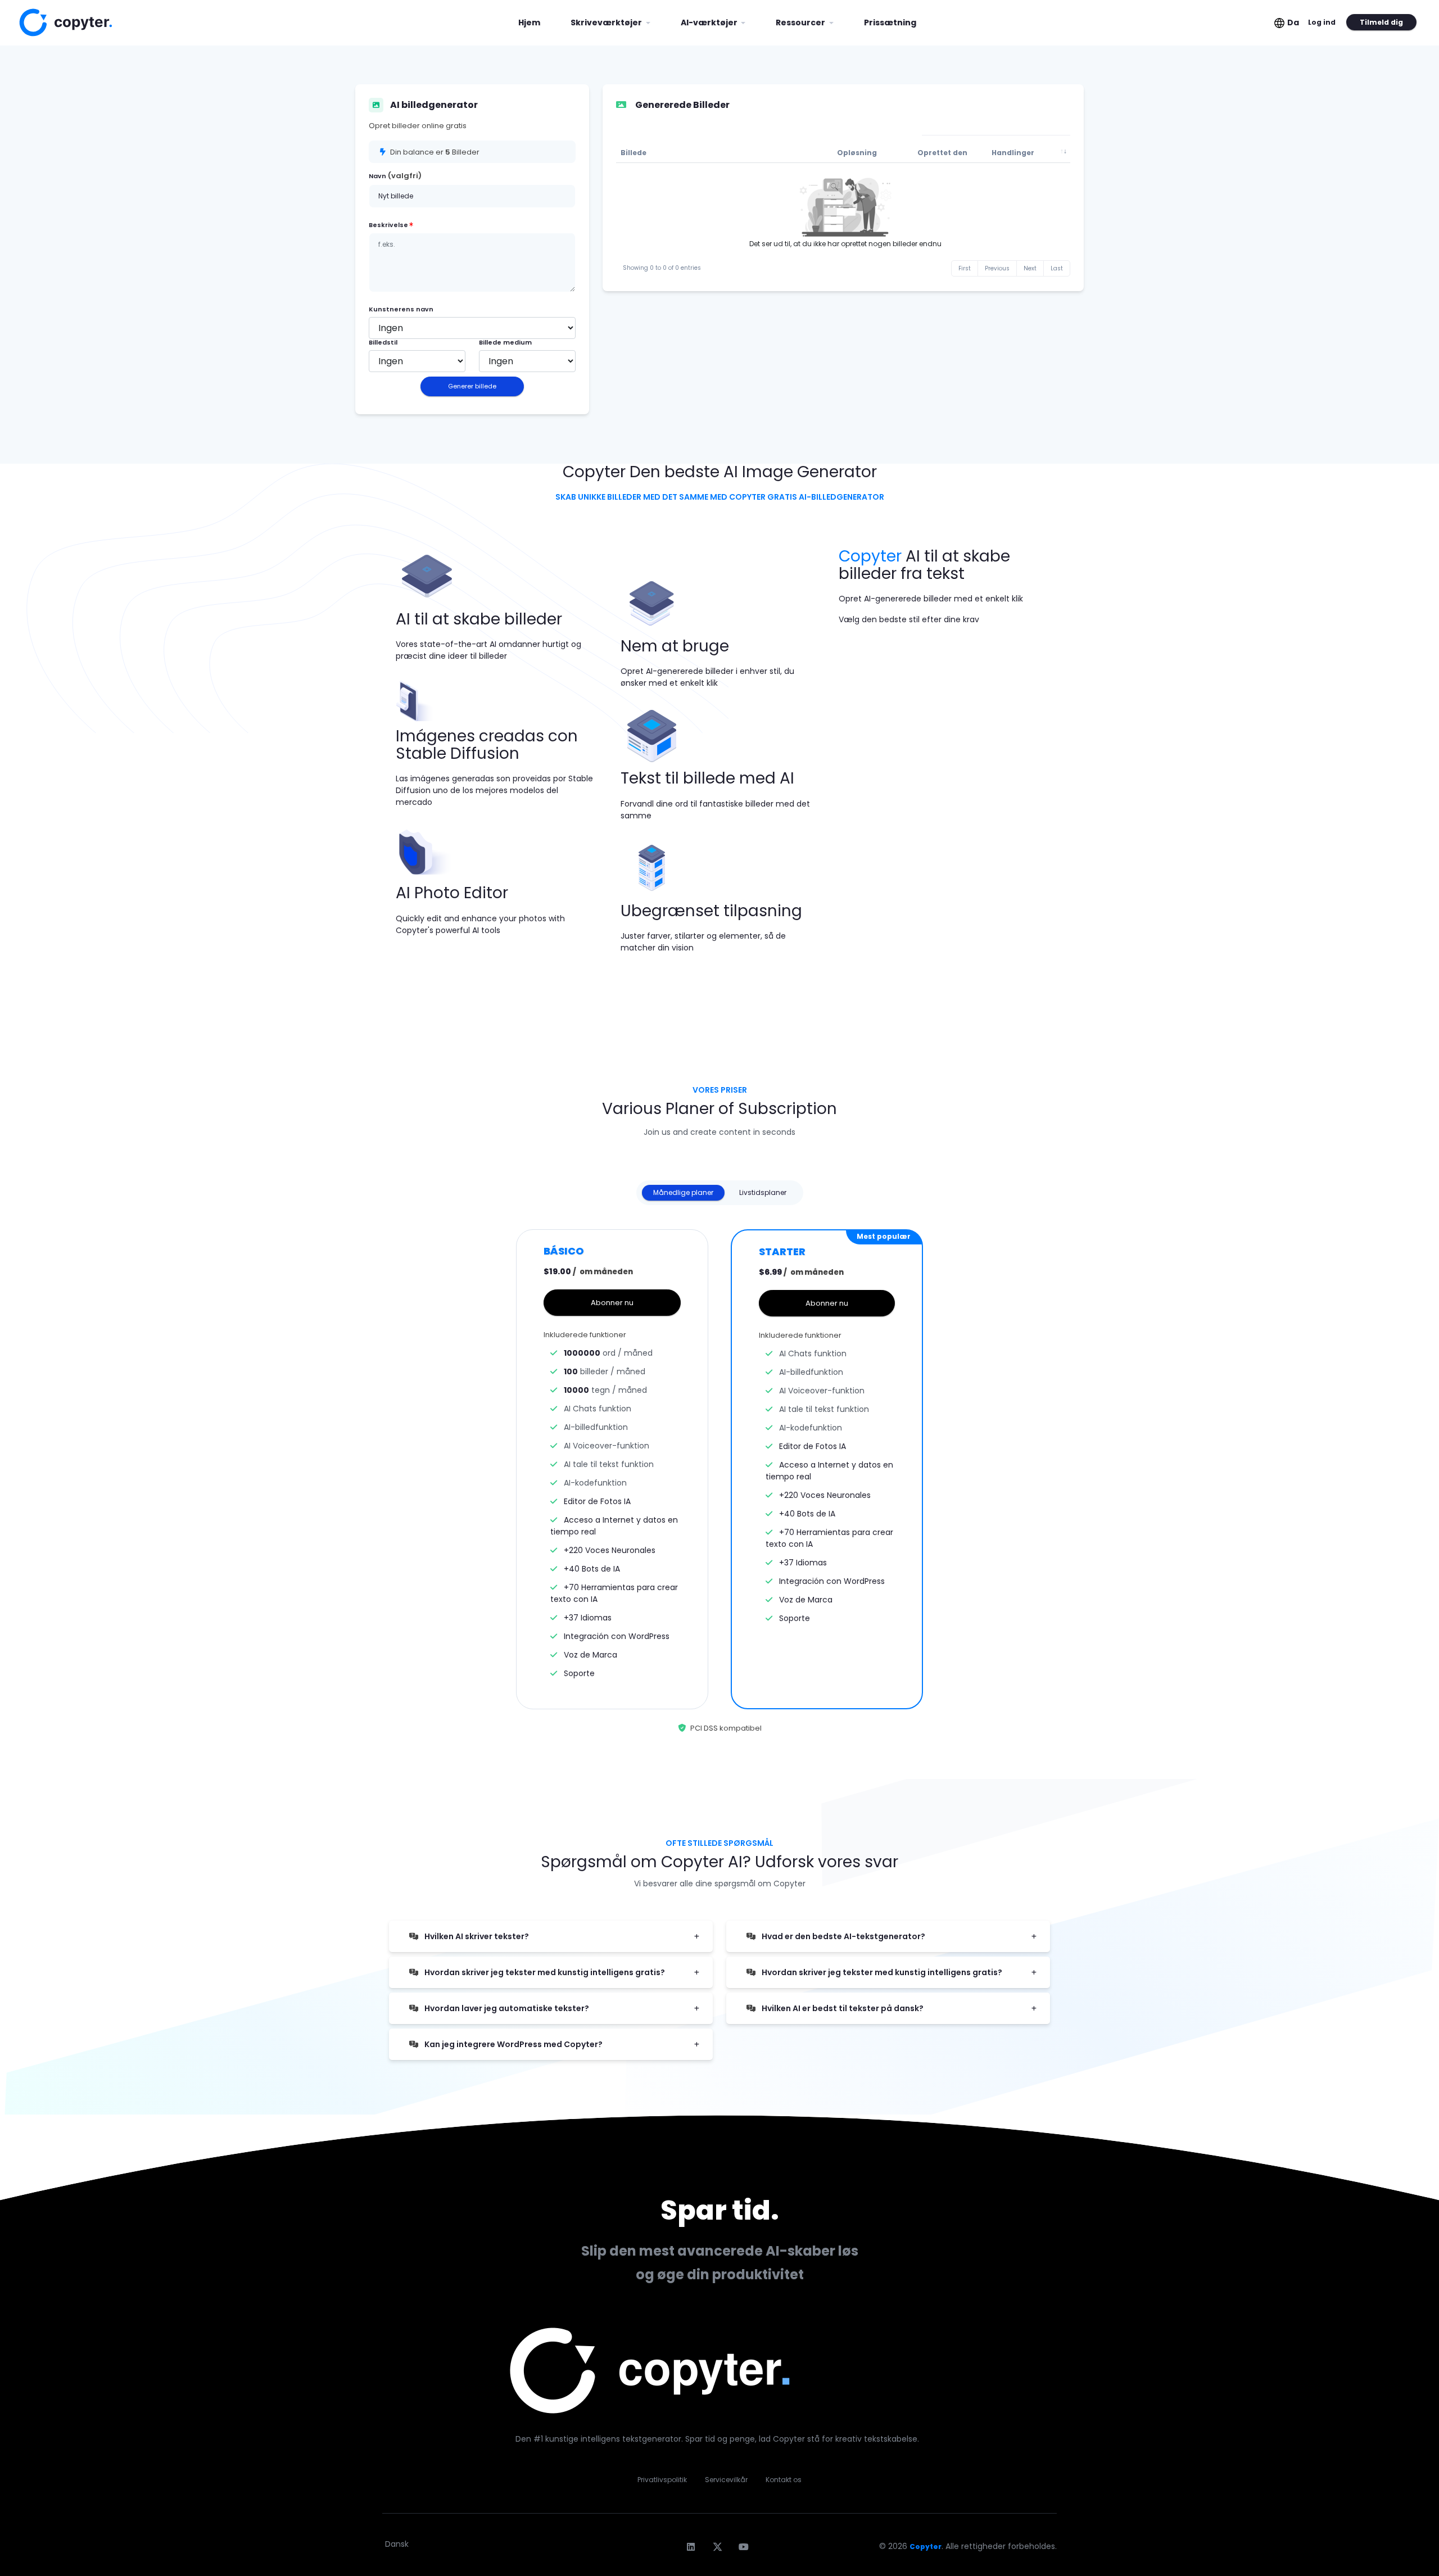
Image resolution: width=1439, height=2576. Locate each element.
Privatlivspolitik (662, 2480)
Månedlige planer (683, 1192)
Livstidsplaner (763, 1192)
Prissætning (890, 22)
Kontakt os (784, 2480)
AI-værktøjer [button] (710, 22)
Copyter (926, 2546)
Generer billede (472, 386)
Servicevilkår (726, 2480)
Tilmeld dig (1381, 22)
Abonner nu (612, 1303)
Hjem (533, 22)
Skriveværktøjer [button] (607, 22)
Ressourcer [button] (801, 22)
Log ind (1322, 22)
